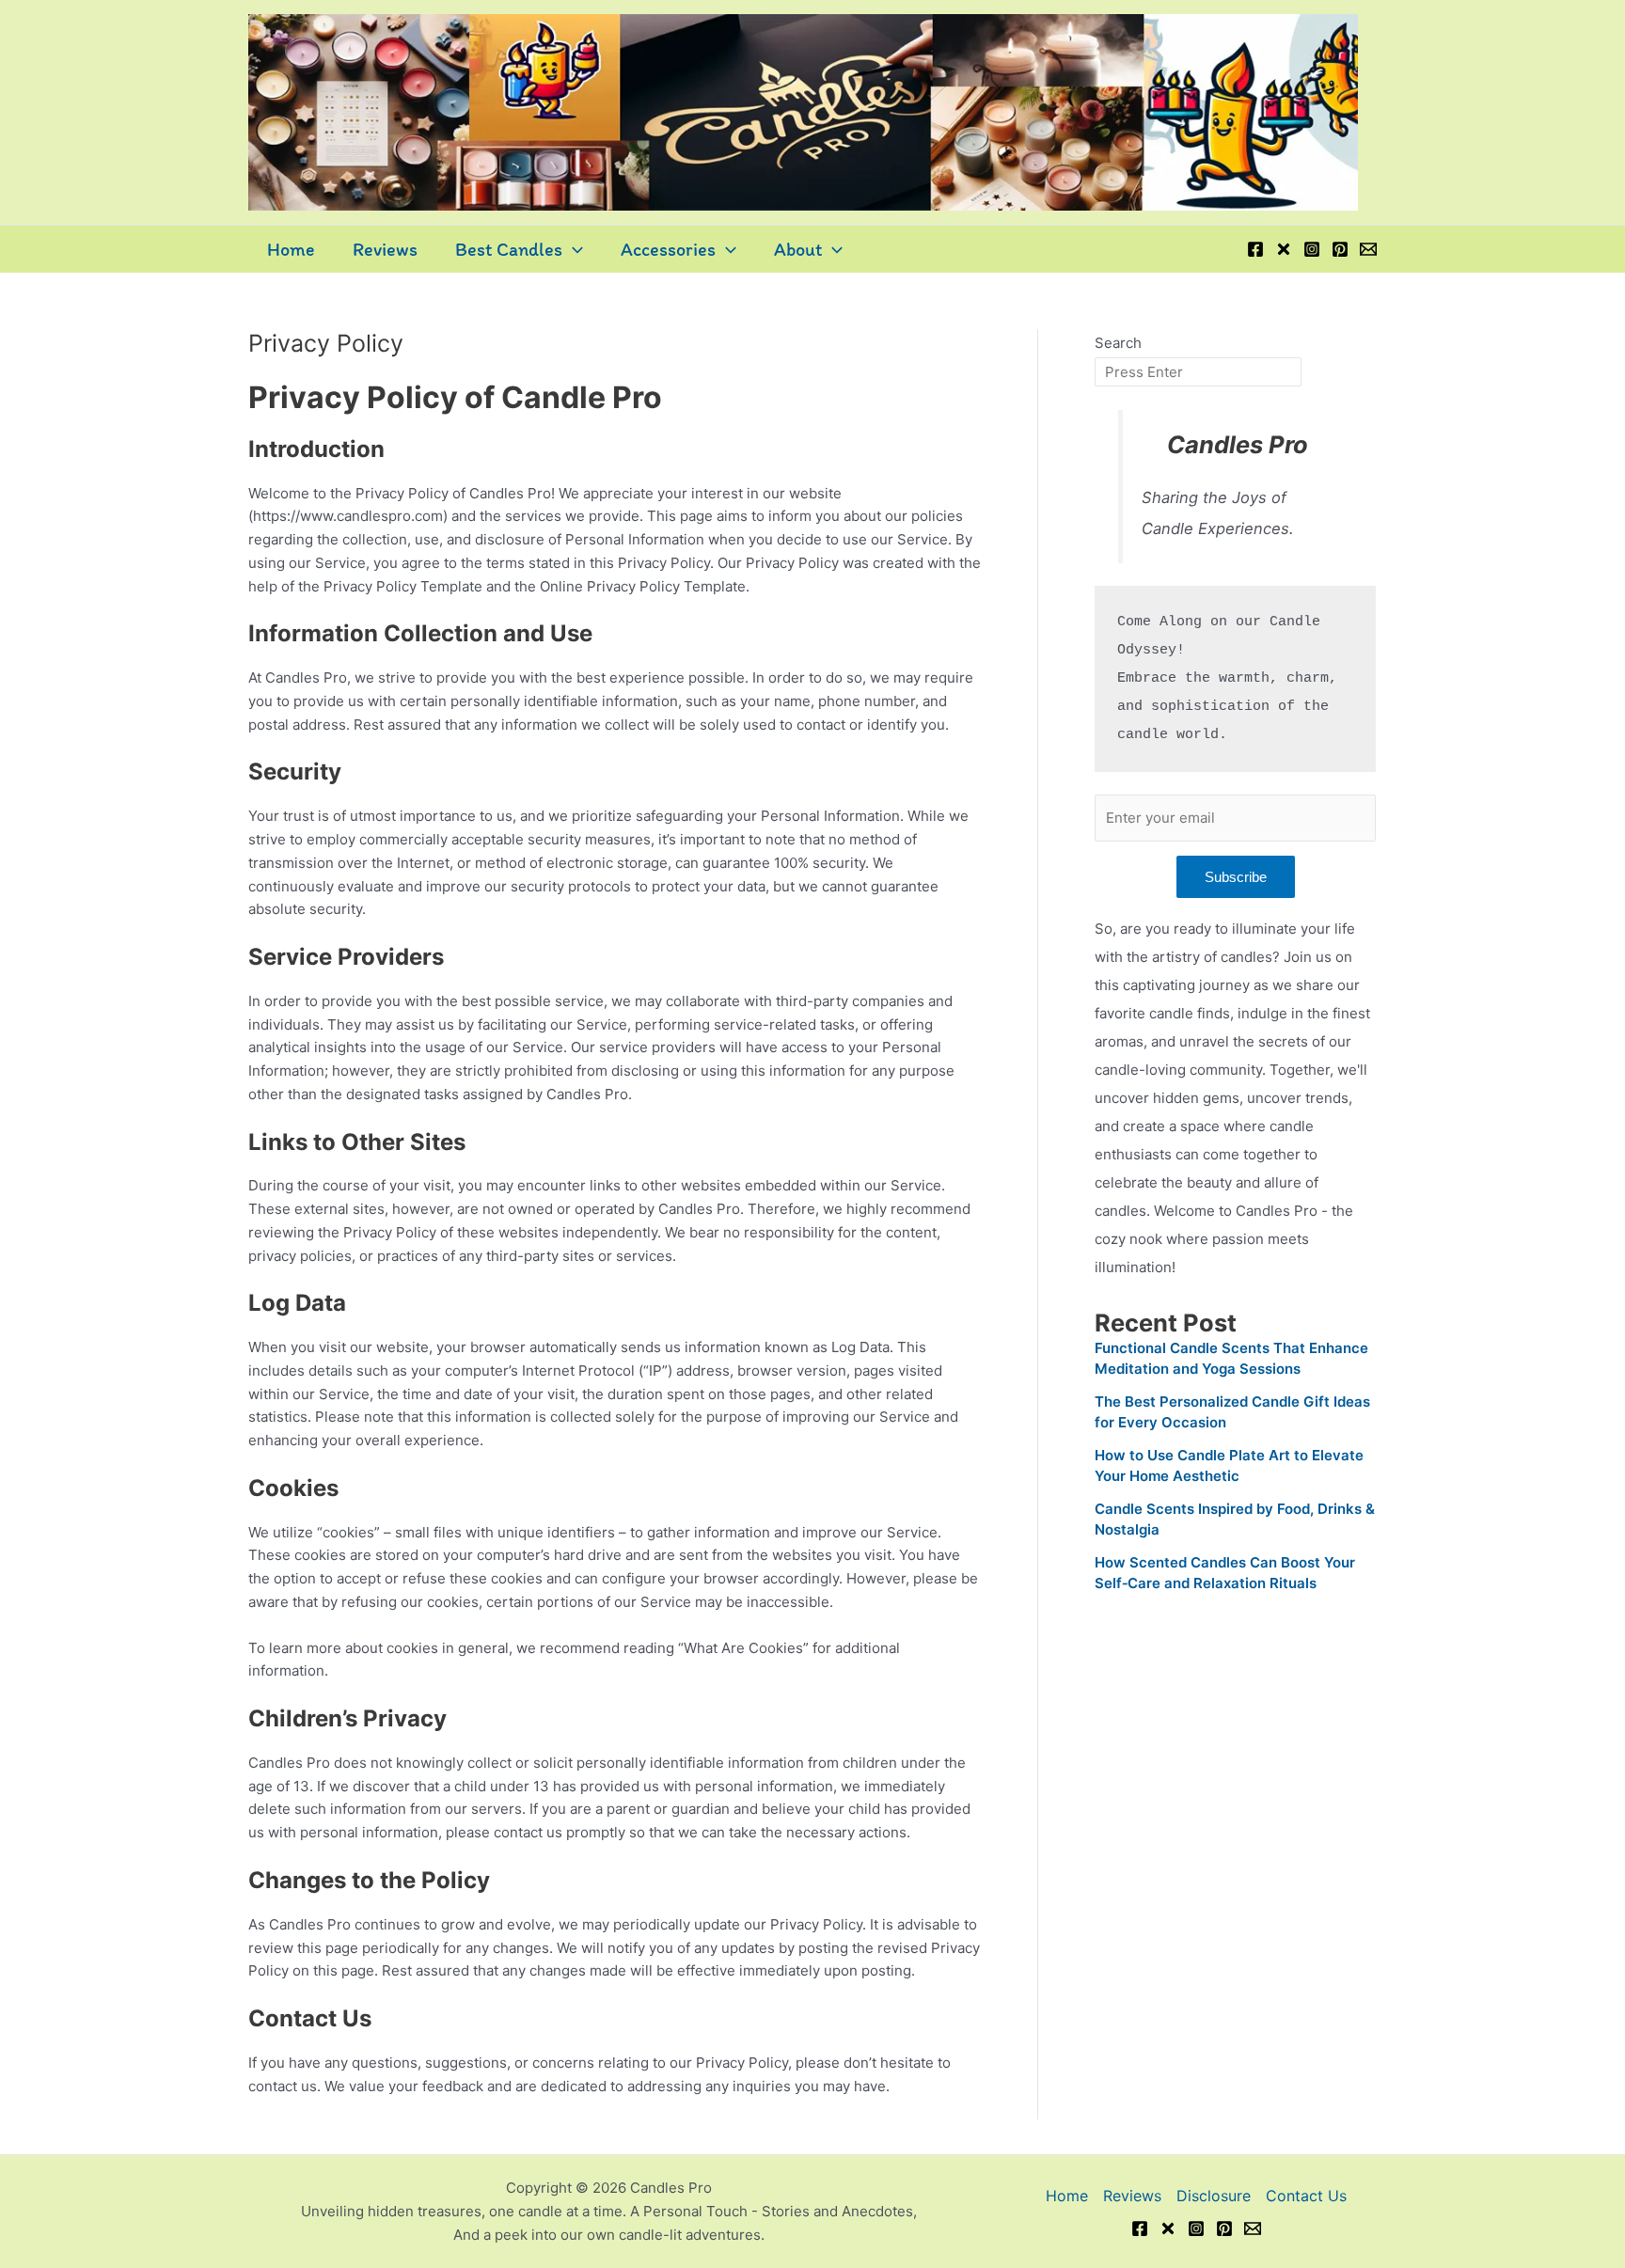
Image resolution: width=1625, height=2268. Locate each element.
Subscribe (1236, 877)
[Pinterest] (1340, 249)
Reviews (385, 249)
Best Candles (509, 249)
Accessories (668, 249)
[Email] (1368, 249)
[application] (573, 249)
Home (291, 249)
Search (1118, 343)
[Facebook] (1255, 249)
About (798, 249)
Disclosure (1214, 2196)
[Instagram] (1312, 249)
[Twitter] (1284, 249)
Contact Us (1306, 2196)
